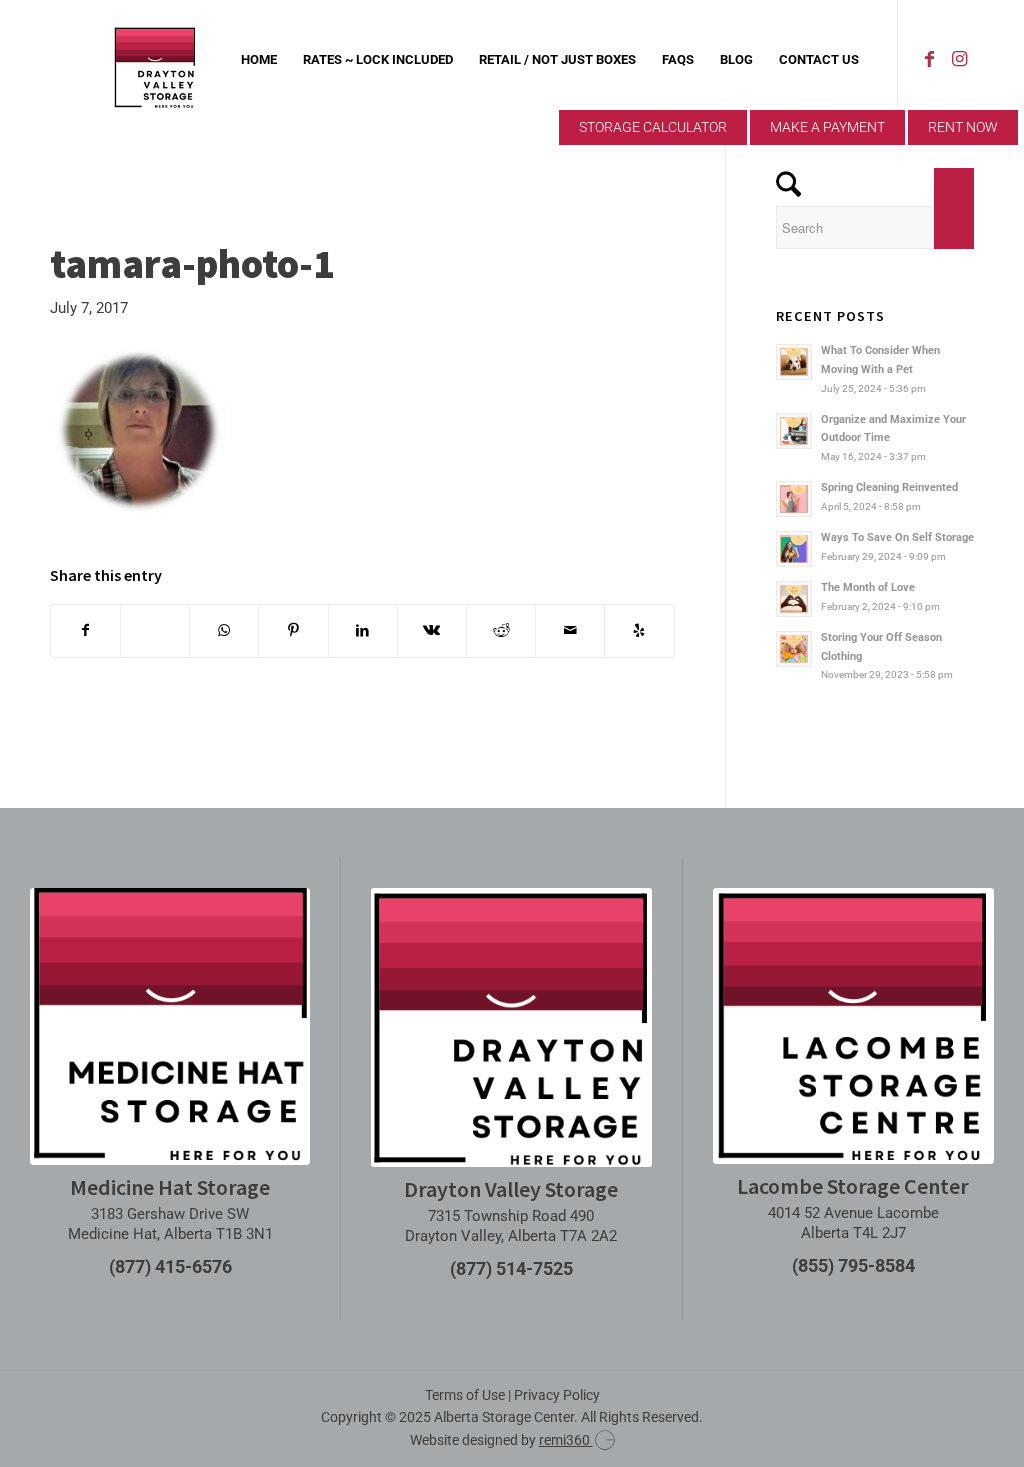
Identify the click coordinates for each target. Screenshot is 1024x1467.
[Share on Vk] (432, 630)
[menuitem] (259, 60)
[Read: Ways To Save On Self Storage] (794, 549)
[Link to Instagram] (959, 59)
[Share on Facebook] (85, 630)
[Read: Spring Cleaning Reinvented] (794, 499)
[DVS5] (155, 60)
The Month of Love (868, 587)
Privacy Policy (557, 1395)
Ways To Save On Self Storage (897, 537)
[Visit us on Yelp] (639, 630)
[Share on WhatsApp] (224, 630)
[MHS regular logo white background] (170, 1026)
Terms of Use (465, 1395)
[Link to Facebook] (929, 59)
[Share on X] (155, 630)
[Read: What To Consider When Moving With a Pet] (794, 362)
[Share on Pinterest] (293, 630)
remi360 (566, 1440)
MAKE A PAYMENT (827, 127)
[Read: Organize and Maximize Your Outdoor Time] (794, 431)
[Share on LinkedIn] (363, 630)
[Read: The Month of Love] (794, 599)
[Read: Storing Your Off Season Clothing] (794, 649)
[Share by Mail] (570, 630)
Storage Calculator (653, 127)
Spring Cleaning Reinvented (889, 487)
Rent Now (963, 127)
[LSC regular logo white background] (853, 1026)
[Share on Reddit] (501, 630)
